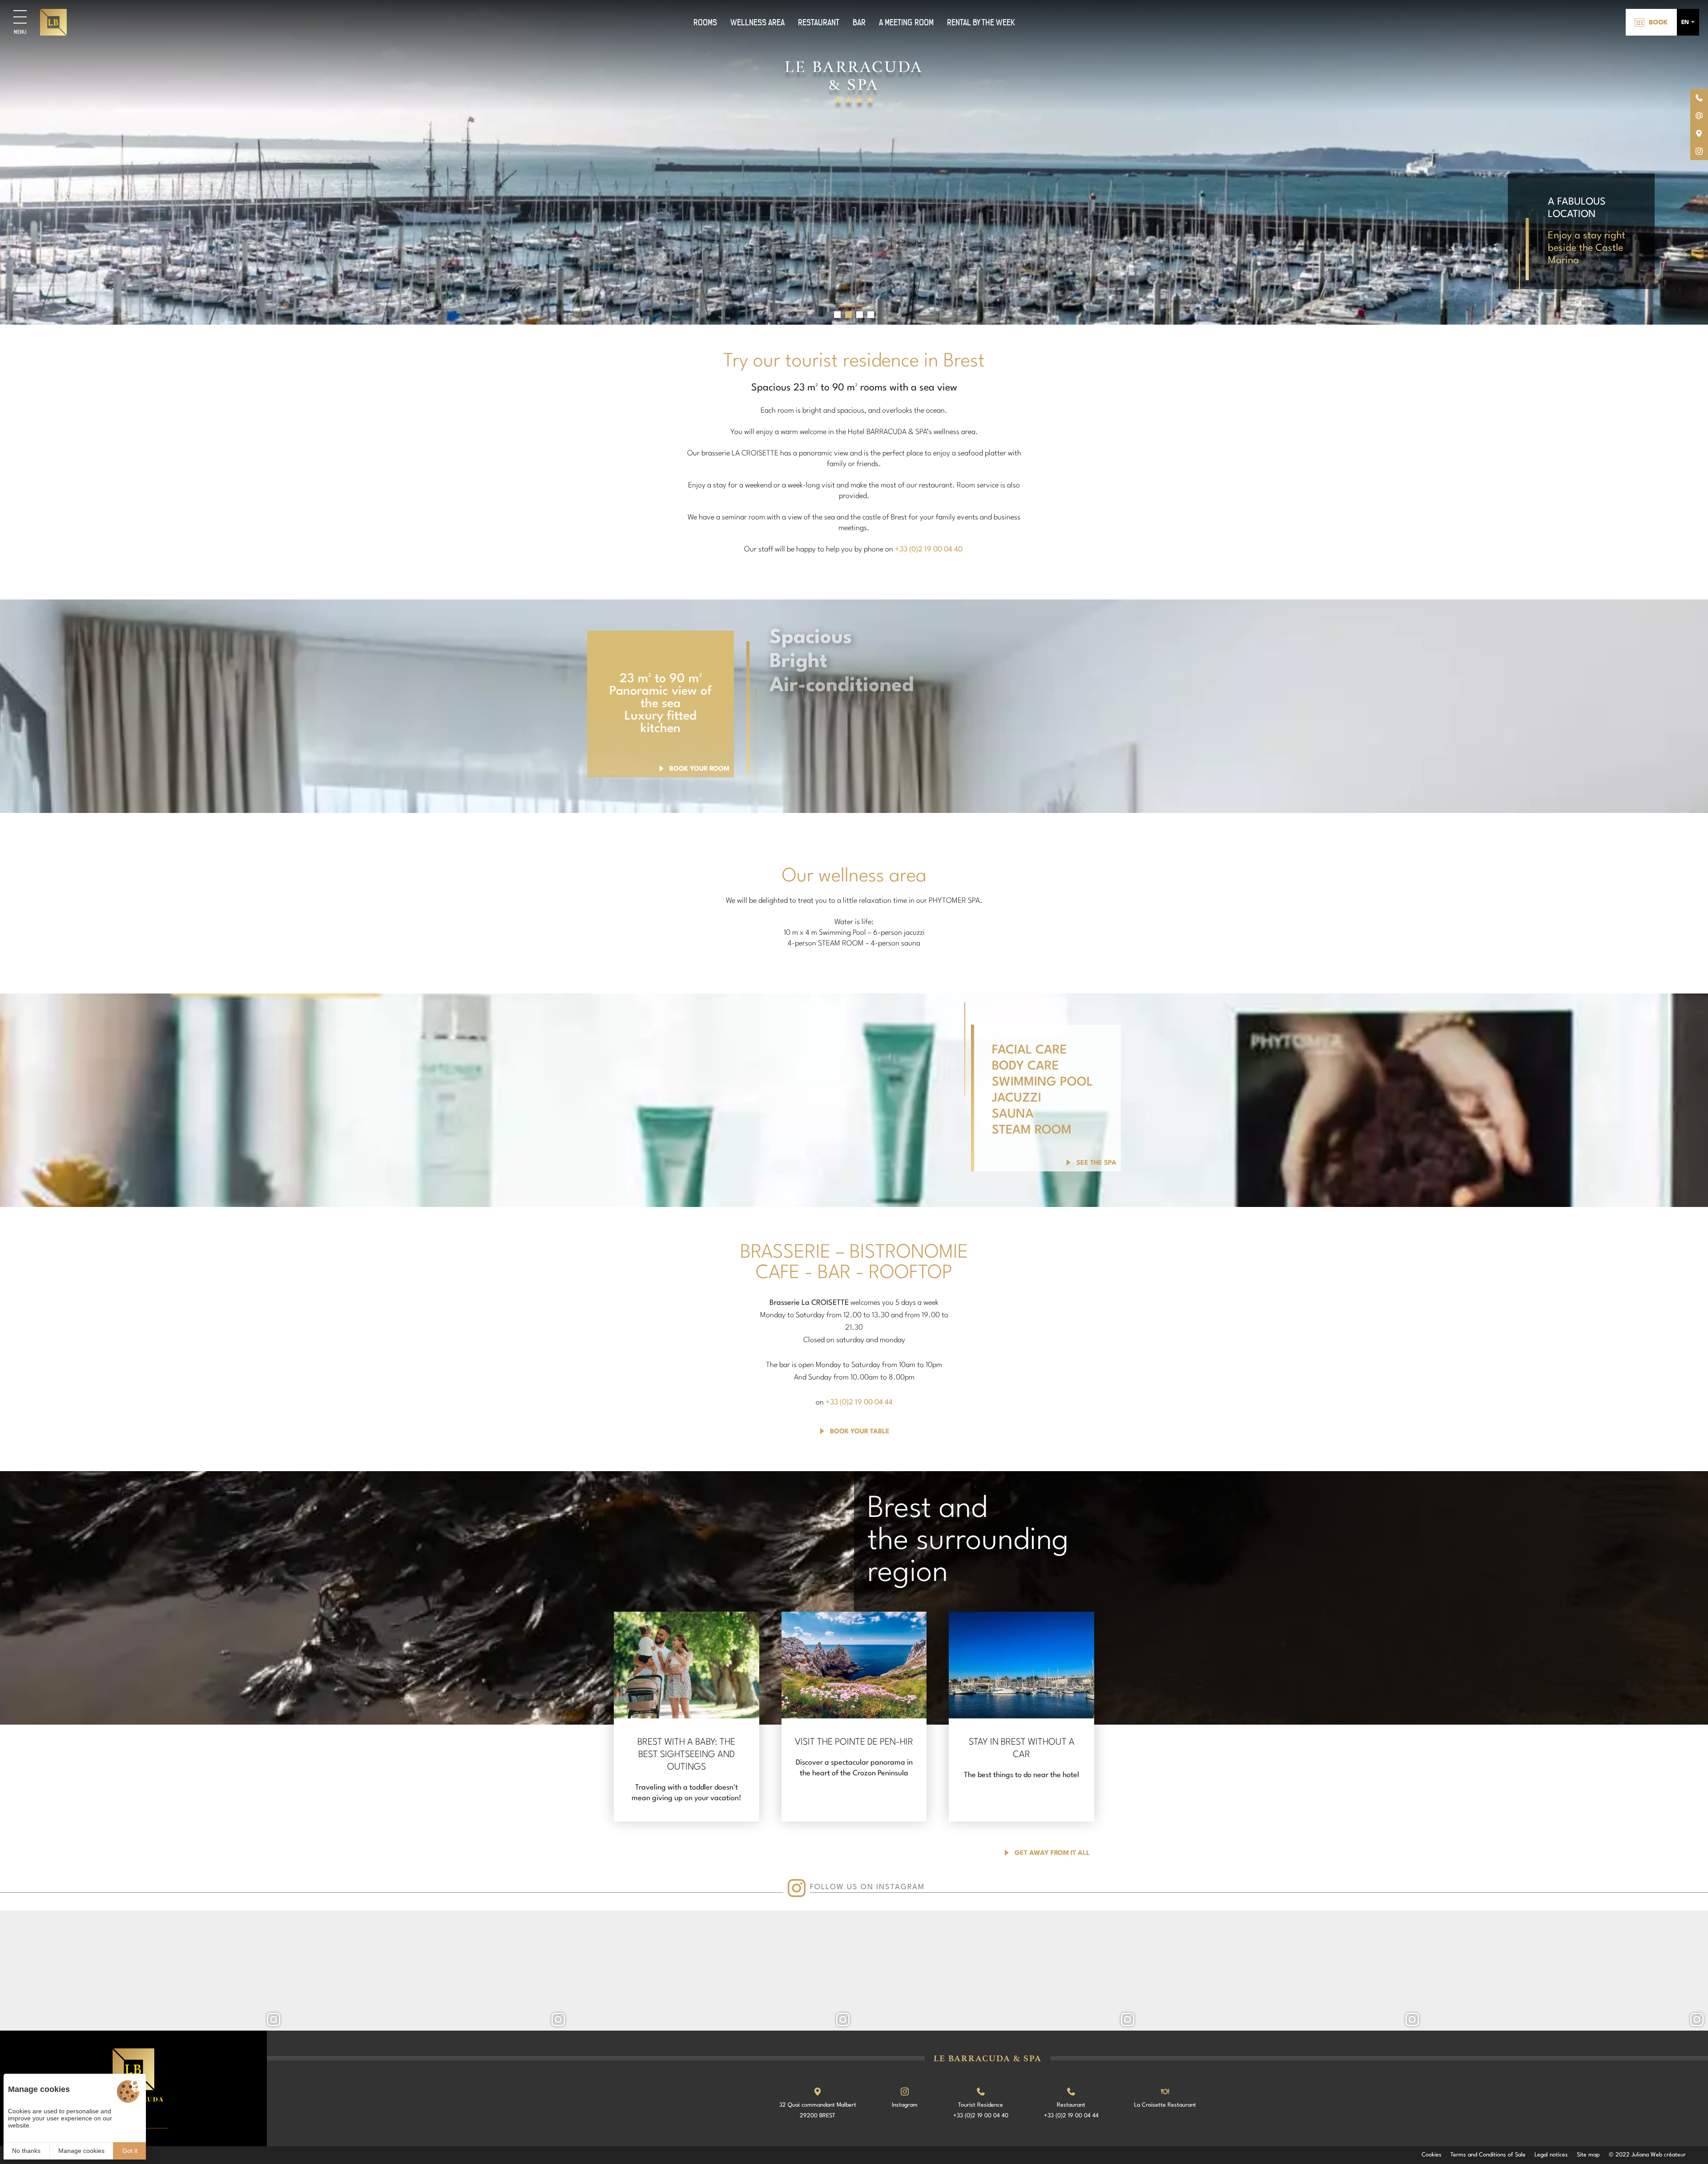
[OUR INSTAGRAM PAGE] (1699, 151)
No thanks (26, 2151)
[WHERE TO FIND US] (1699, 133)
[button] (837, 315)
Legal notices (1551, 2155)
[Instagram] (142, 1971)
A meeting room (906, 22)
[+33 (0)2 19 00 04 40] (1699, 98)
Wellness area (757, 22)
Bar (859, 22)
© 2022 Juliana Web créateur (1647, 2155)
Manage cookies (81, 2151)
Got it (130, 2151)
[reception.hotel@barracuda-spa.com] (1699, 116)
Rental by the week (981, 22)
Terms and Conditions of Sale (1488, 2155)
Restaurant (819, 22)
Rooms (705, 22)
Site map (1588, 2155)
